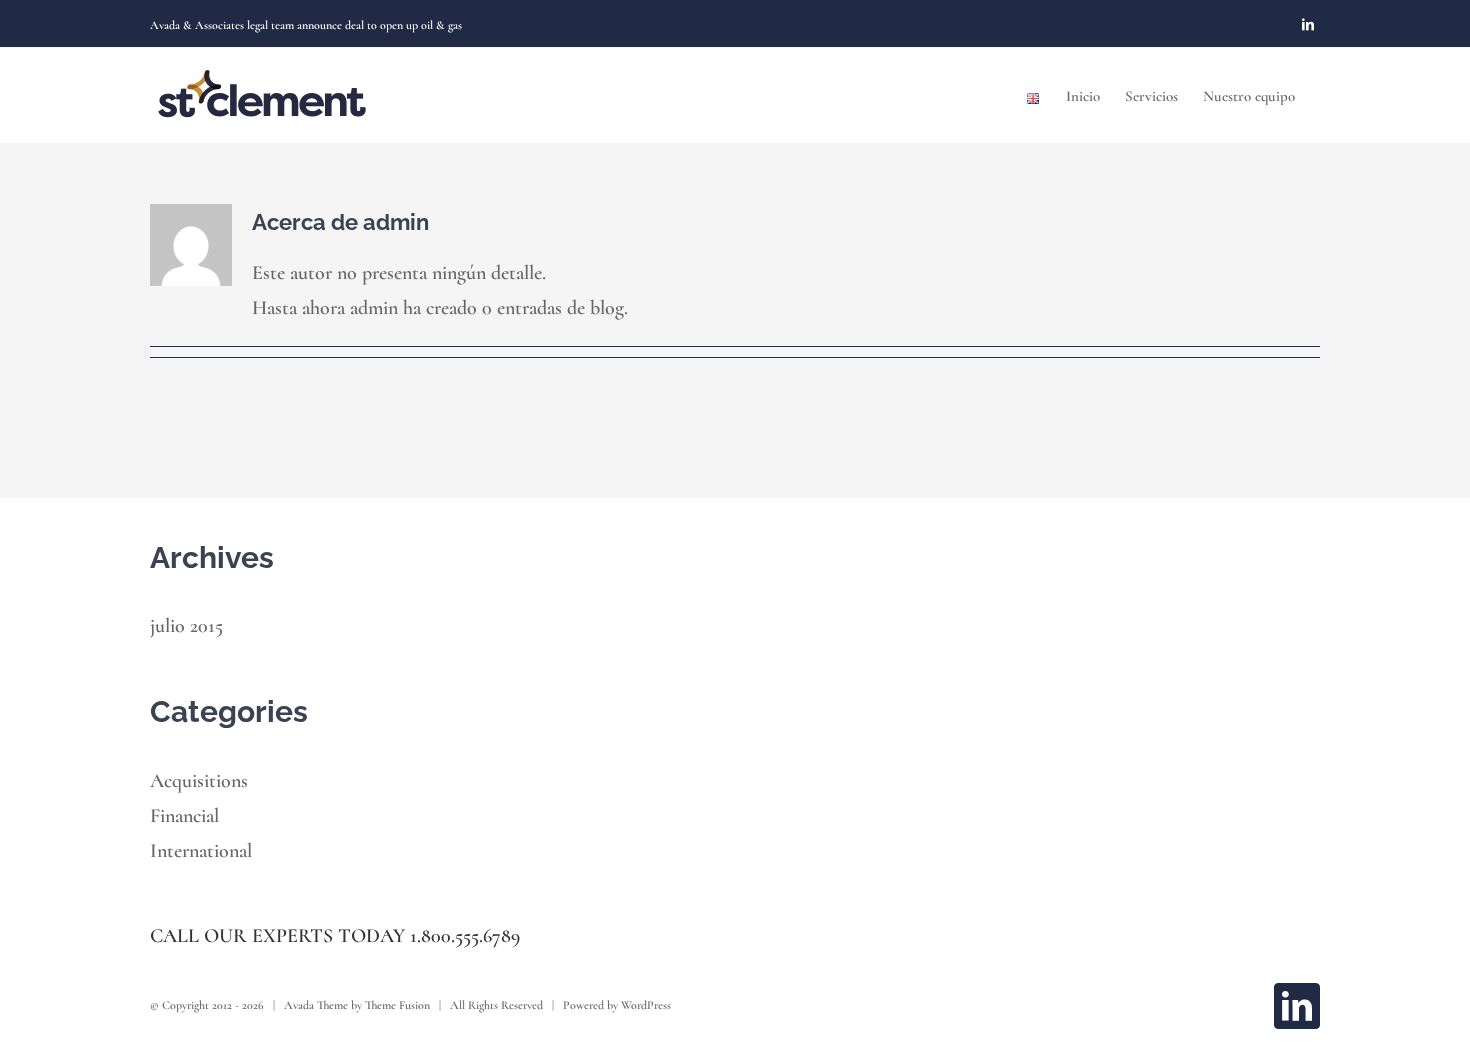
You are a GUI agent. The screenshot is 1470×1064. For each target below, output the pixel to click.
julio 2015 (186, 626)
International (201, 851)
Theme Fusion (397, 1005)
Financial (184, 816)
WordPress (646, 1005)
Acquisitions (199, 781)
